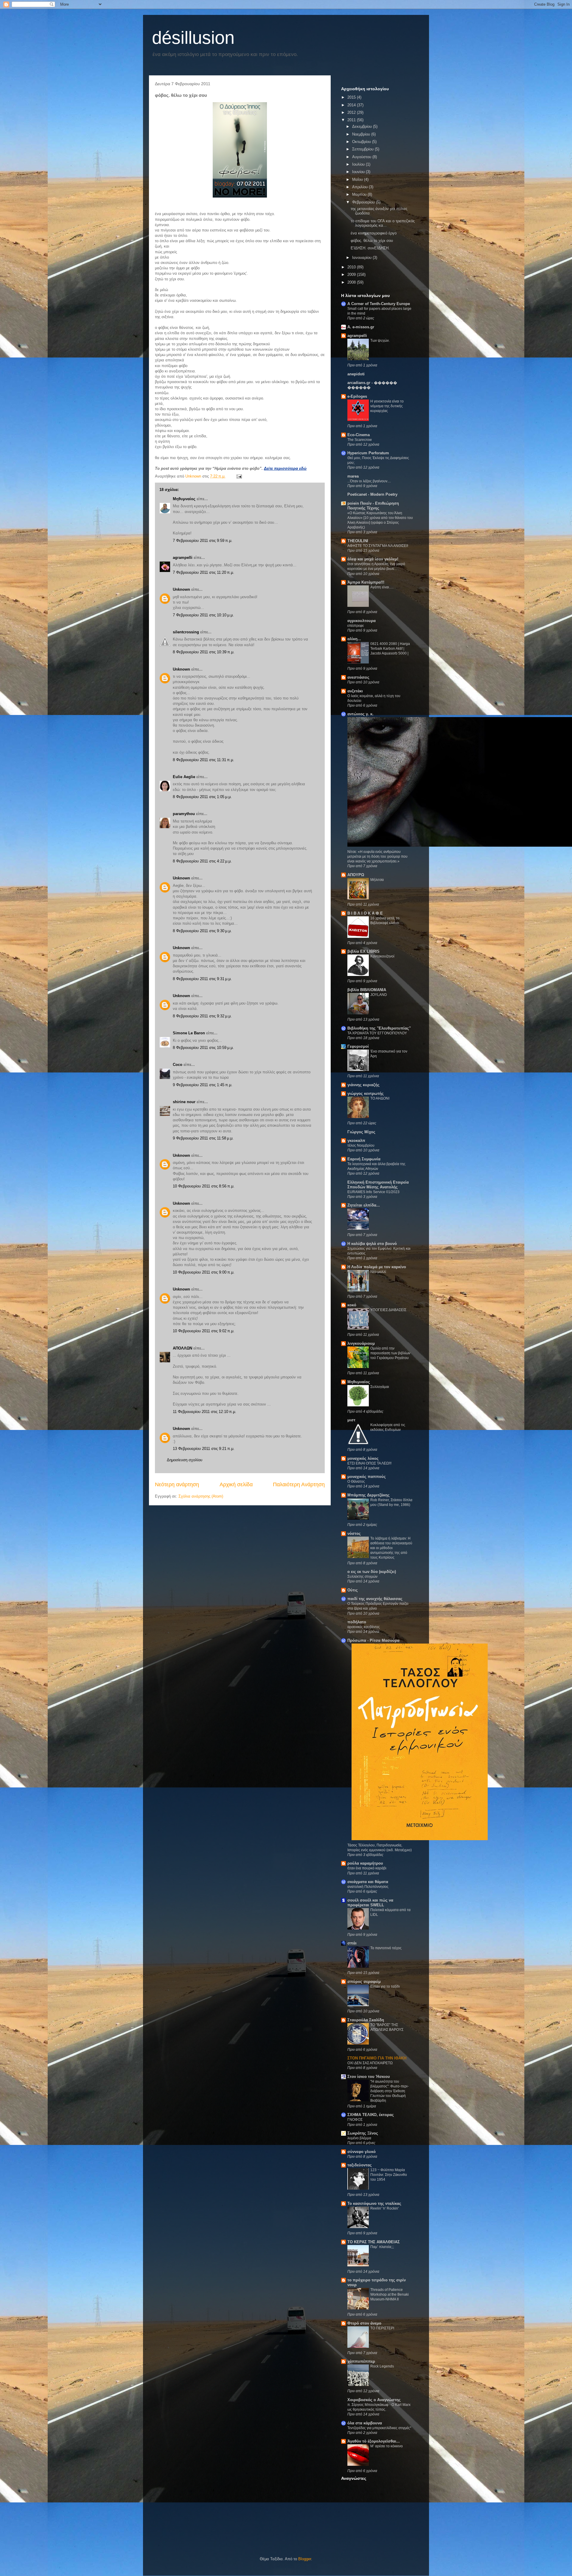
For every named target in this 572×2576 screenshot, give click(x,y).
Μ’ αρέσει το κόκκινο (387, 2446)
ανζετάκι (355, 691)
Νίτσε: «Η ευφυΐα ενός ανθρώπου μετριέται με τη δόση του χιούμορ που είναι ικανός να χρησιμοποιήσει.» (377, 856)
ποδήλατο (357, 1622)
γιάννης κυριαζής (363, 1085)
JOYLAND (379, 995)
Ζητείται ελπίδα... (364, 1205)
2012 (352, 112)
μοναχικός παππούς (367, 1477)
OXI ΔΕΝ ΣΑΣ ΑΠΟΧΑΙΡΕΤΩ (370, 2063)
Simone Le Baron (189, 1033)
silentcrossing (186, 632)
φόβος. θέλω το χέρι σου (372, 241)
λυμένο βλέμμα (359, 2138)
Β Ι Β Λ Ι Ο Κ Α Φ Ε (365, 913)
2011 (352, 120)
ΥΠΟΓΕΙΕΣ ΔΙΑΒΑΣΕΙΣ (388, 1310)
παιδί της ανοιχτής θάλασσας (375, 1599)
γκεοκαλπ (356, 1141)
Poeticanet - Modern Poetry (372, 494)
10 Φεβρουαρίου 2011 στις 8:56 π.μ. (204, 1186)
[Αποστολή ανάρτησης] (239, 476)
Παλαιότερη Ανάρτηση (299, 1484)
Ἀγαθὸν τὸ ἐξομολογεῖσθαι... (374, 2441)
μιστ (351, 1420)
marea (353, 476)
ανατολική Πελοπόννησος (368, 1887)
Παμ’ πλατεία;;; (382, 2247)
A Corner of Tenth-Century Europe (379, 304)
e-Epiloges (357, 396)
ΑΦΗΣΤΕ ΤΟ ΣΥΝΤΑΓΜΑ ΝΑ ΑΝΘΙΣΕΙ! (378, 546)
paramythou (184, 814)
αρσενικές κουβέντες (364, 1627)
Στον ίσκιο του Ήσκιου (369, 2077)
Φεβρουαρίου (364, 202)
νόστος (354, 1533)
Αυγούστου (362, 157)
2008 (352, 282)
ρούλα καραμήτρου (365, 1863)
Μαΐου (358, 179)
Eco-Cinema (359, 435)
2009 (352, 275)
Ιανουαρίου (362, 258)
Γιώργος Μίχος (361, 1132)
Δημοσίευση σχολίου (185, 1460)
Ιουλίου (359, 164)
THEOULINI (358, 541)
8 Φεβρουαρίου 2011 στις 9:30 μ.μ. (202, 931)
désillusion (193, 38)
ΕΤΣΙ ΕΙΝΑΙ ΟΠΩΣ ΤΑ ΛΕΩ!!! (369, 1463)
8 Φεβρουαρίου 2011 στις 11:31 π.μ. (203, 760)
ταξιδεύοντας (360, 2165)
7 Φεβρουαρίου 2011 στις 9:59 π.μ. (203, 541)
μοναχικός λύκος (363, 1458)
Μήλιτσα (377, 880)
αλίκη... (354, 639)
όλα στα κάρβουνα (365, 2423)
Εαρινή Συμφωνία (364, 1159)
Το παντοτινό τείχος (386, 1948)
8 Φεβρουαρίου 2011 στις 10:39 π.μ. (204, 652)
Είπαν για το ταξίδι (385, 1986)
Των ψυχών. (380, 341)
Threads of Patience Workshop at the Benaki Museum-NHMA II (390, 2294)
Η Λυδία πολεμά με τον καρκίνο (377, 1267)
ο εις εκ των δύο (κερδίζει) (372, 1572)
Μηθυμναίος (184, 499)
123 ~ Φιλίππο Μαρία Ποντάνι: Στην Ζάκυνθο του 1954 (389, 2175)
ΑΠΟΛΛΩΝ (182, 1348)
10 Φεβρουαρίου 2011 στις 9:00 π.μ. (204, 1272)
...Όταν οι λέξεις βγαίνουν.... (369, 481)
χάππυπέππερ (361, 2361)
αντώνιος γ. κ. (360, 714)
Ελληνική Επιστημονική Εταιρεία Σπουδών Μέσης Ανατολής (378, 1185)
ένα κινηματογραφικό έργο (374, 233)
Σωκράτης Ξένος (363, 2133)
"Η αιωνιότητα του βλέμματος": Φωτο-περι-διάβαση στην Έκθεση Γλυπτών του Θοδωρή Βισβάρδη (390, 2091)
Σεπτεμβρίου (363, 149)
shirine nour (184, 1102)
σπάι (352, 1943)
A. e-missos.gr (361, 327)
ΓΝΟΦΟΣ (355, 2120)
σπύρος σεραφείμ (364, 1982)
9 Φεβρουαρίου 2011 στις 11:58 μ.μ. (203, 1138)
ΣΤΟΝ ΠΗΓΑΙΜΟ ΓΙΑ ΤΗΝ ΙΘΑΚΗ (377, 2058)
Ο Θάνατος (356, 1481)
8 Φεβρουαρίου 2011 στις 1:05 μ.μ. (202, 797)
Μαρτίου (360, 194)
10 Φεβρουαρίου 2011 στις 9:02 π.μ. (204, 1331)
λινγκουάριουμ (361, 1343)
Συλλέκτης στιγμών (362, 1577)
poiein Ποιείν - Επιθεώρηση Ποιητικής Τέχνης (373, 506)
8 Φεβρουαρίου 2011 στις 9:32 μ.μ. (202, 1016)
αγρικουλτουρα (362, 621)
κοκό (352, 1305)
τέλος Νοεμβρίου (361, 1145)
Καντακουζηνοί (382, 956)
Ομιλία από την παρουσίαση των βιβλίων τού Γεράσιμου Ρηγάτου (390, 1353)
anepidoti (356, 374)
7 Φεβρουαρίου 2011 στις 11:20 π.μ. (203, 572)
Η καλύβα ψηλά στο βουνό (372, 1244)
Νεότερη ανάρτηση (177, 1484)
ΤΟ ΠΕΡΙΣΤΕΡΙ (382, 2328)
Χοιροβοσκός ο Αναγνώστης (374, 2400)
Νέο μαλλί (378, 1272)
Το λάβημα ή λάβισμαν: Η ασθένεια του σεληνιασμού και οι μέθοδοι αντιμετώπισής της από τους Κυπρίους (391, 1548)
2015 (352, 97)
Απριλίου (360, 187)
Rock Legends (382, 2366)
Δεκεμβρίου (363, 126)
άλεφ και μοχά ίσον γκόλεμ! (373, 559)
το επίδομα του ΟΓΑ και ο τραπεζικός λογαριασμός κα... (383, 223)
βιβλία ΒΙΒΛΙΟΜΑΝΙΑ (367, 990)
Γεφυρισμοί (358, 1046)
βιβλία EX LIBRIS (363, 951)
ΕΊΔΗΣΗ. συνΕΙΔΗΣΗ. (370, 248)
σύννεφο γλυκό (362, 2152)
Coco (178, 1065)
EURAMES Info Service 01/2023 (373, 1192)
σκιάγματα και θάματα (368, 1882)
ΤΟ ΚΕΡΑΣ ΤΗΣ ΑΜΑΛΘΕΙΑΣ (374, 2242)
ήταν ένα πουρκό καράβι (367, 1868)
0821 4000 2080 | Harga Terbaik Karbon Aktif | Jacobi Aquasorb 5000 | (390, 649)
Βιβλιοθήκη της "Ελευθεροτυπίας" (379, 1028)
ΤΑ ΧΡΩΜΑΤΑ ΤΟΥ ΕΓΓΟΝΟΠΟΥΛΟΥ (377, 1033)
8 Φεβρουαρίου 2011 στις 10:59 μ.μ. (203, 1048)
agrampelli (183, 558)
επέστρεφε (356, 626)
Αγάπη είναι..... (382, 587)
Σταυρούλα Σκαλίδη (366, 2020)
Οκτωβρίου (362, 142)
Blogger (305, 2559)
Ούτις (353, 1590)
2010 (352, 267)
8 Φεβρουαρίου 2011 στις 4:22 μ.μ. (202, 861)
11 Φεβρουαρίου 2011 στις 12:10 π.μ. (205, 1412)
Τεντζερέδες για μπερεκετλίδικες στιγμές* (379, 2428)
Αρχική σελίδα (236, 1484)
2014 (352, 105)
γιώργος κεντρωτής (366, 1093)
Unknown (181, 589)
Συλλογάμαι (380, 1387)
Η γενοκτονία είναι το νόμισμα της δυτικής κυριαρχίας (387, 406)
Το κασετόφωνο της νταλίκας (374, 2203)
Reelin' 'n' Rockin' (384, 2208)
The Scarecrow (360, 440)
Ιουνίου (359, 172)
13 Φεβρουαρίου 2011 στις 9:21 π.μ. (204, 1449)
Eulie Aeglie (184, 777)
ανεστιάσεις (358, 677)
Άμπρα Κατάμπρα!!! (366, 582)
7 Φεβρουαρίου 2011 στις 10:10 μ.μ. (203, 615)
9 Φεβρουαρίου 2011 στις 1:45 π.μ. (203, 1085)
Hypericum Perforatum (368, 453)
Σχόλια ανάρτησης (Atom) (201, 1496)
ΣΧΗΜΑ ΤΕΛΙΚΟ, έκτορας (371, 2115)
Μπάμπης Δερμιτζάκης (369, 1495)
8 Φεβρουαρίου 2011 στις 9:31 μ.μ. (202, 979)
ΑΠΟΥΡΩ (356, 875)
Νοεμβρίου (362, 134)
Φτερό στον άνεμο (364, 2323)
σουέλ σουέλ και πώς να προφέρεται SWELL (370, 1903)
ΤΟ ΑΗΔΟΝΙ (380, 1098)
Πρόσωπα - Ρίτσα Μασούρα (373, 1640)
